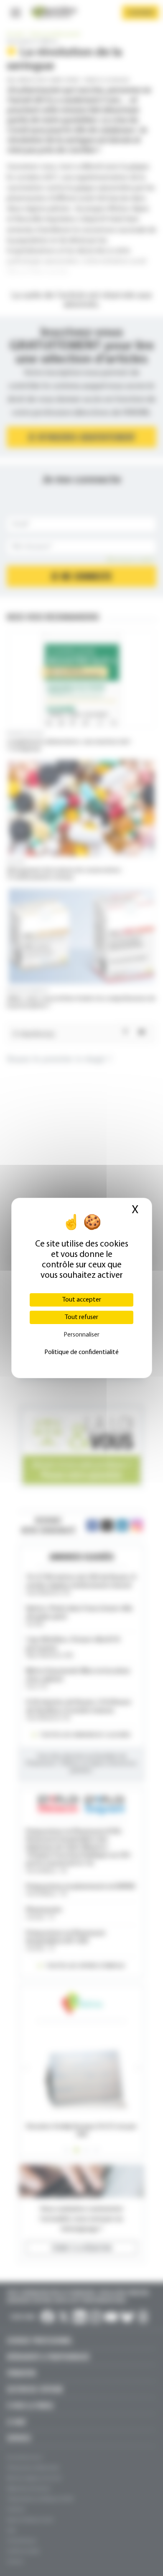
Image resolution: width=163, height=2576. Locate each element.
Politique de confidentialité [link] (81, 1352)
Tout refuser (81, 1317)
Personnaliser (81, 1335)
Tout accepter (82, 1300)
